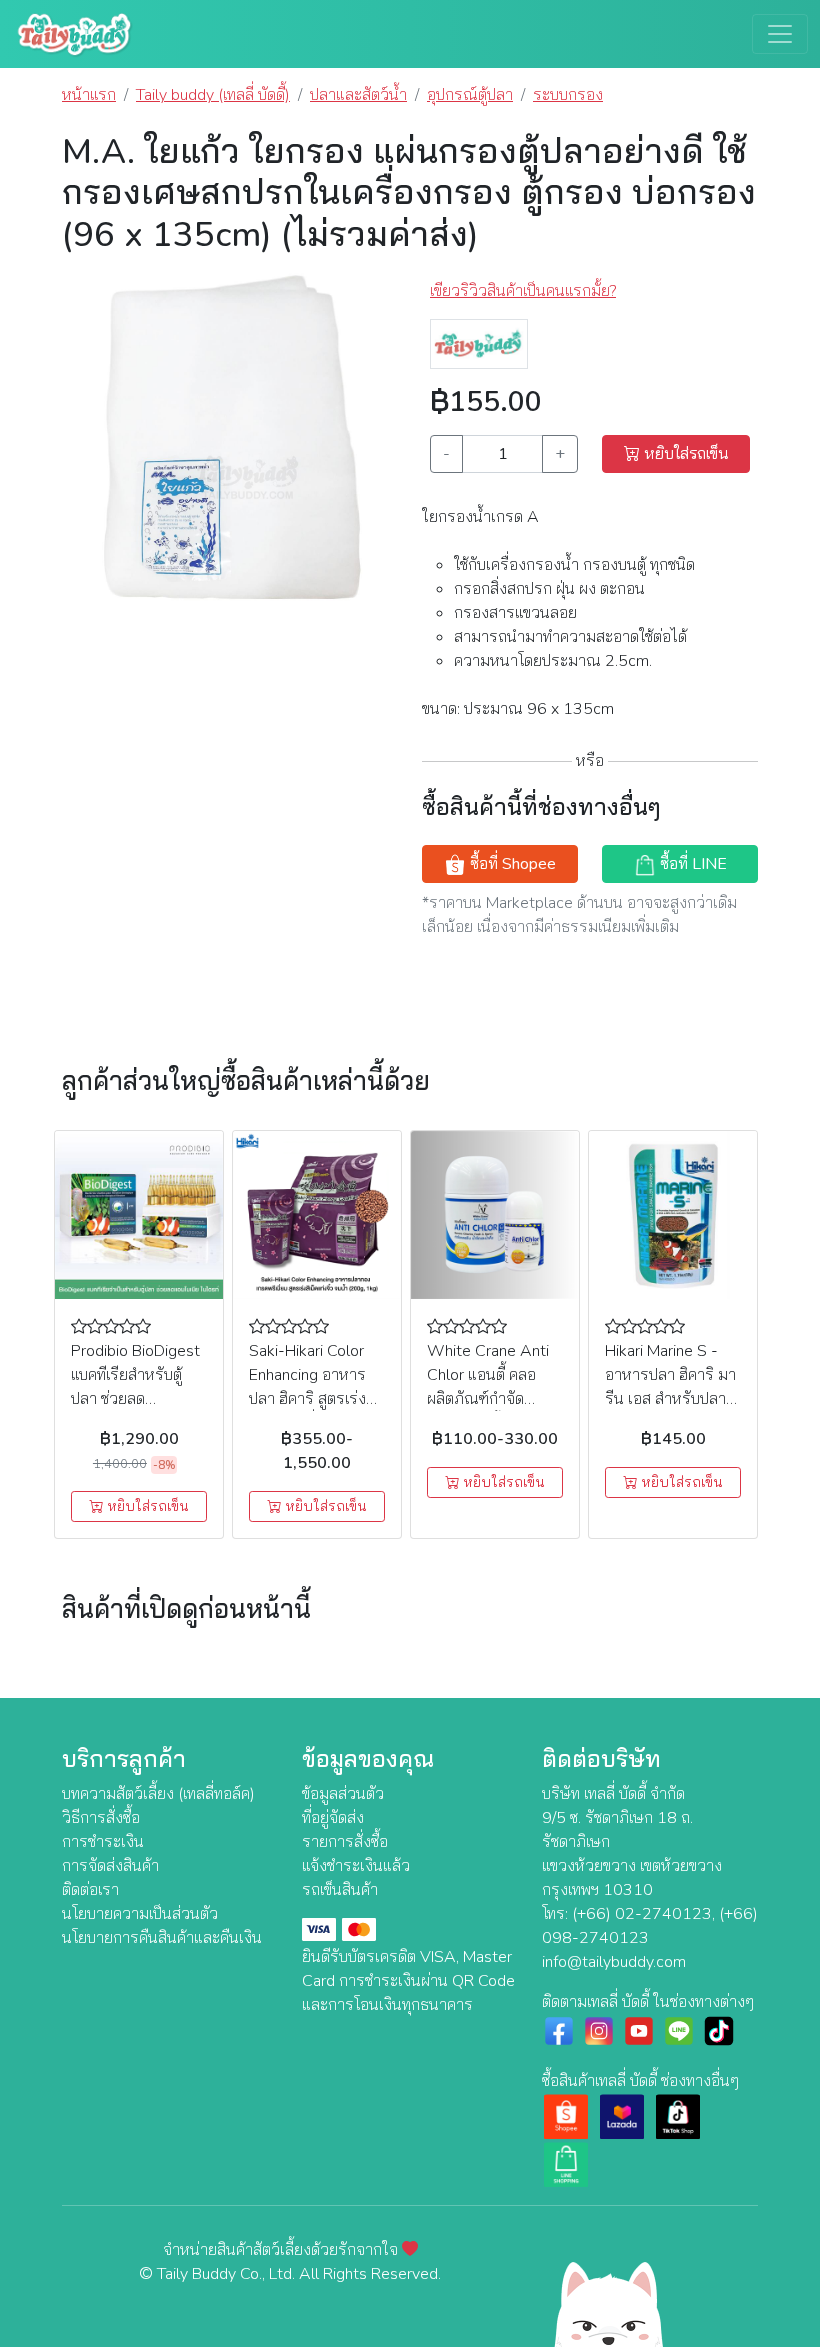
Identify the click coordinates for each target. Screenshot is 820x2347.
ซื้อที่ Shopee (511, 864)
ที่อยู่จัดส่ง (333, 1818)
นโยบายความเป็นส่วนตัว (140, 1914)
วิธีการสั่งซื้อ (101, 1818)
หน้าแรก (89, 95)
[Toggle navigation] (780, 34)
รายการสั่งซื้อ (345, 1842)
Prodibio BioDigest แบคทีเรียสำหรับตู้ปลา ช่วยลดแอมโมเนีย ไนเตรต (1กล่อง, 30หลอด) (135, 1399)
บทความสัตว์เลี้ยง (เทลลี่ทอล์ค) (158, 1794)
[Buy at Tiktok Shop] (678, 2116)
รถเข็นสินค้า (340, 1890)
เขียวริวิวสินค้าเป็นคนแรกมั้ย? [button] (523, 291)
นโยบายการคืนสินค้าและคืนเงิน (162, 1938)
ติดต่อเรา (90, 1890)
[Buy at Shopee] (566, 2116)
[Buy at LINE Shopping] (566, 2164)
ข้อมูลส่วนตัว (343, 1794)
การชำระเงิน (103, 1842)
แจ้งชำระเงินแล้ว (356, 1866)
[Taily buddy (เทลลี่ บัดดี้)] (479, 343)
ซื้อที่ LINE (691, 864)
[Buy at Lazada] (622, 2116)
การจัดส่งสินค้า (110, 1866)
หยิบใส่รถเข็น (684, 454)
